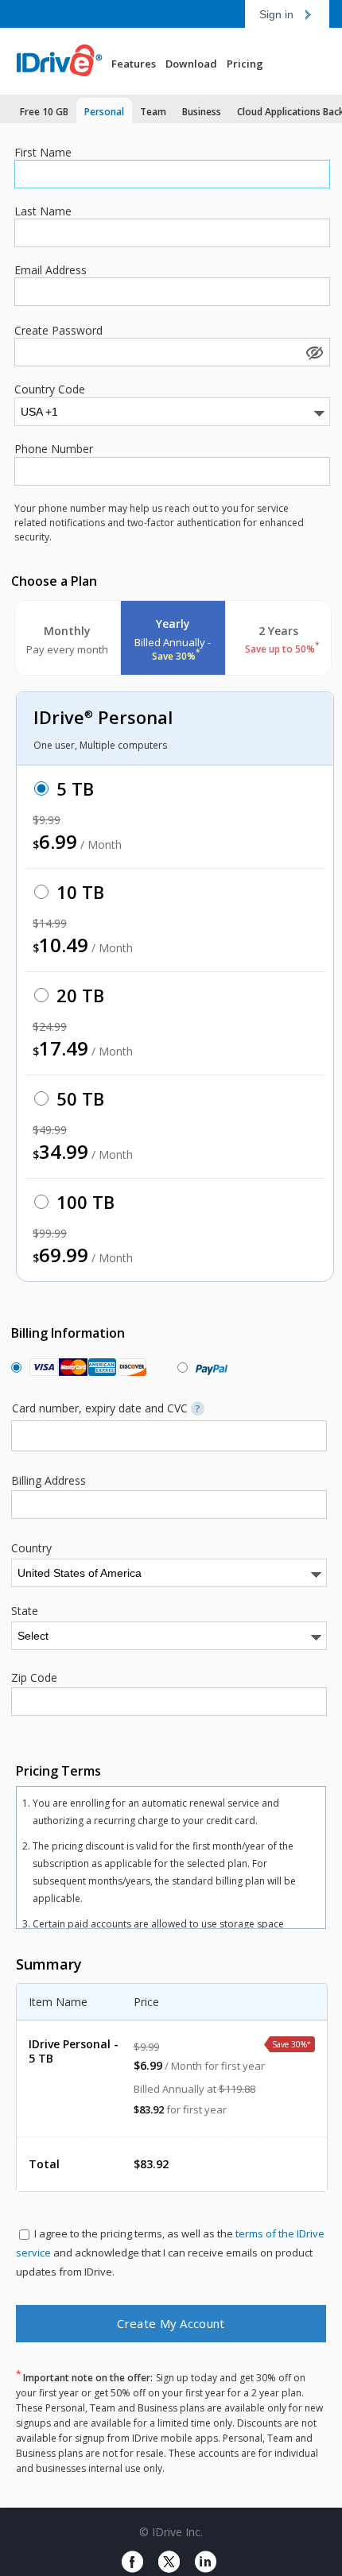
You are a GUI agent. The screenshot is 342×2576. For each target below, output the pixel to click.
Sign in (276, 14)
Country (31, 1548)
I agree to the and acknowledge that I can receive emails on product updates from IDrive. (170, 2253)
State (25, 1611)
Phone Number (54, 449)
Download (191, 64)
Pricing (245, 64)
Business (202, 112)
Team (153, 112)
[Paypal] (208, 1367)
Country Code (50, 389)
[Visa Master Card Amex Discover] (84, 1367)
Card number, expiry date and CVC (106, 1408)
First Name (43, 153)
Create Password (58, 331)
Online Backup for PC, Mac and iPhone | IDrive (67, 61)
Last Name (43, 211)
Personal (104, 112)
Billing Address (49, 1481)
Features (134, 64)
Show (313, 352)
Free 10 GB (44, 112)
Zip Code (34, 1678)
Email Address (51, 270)
